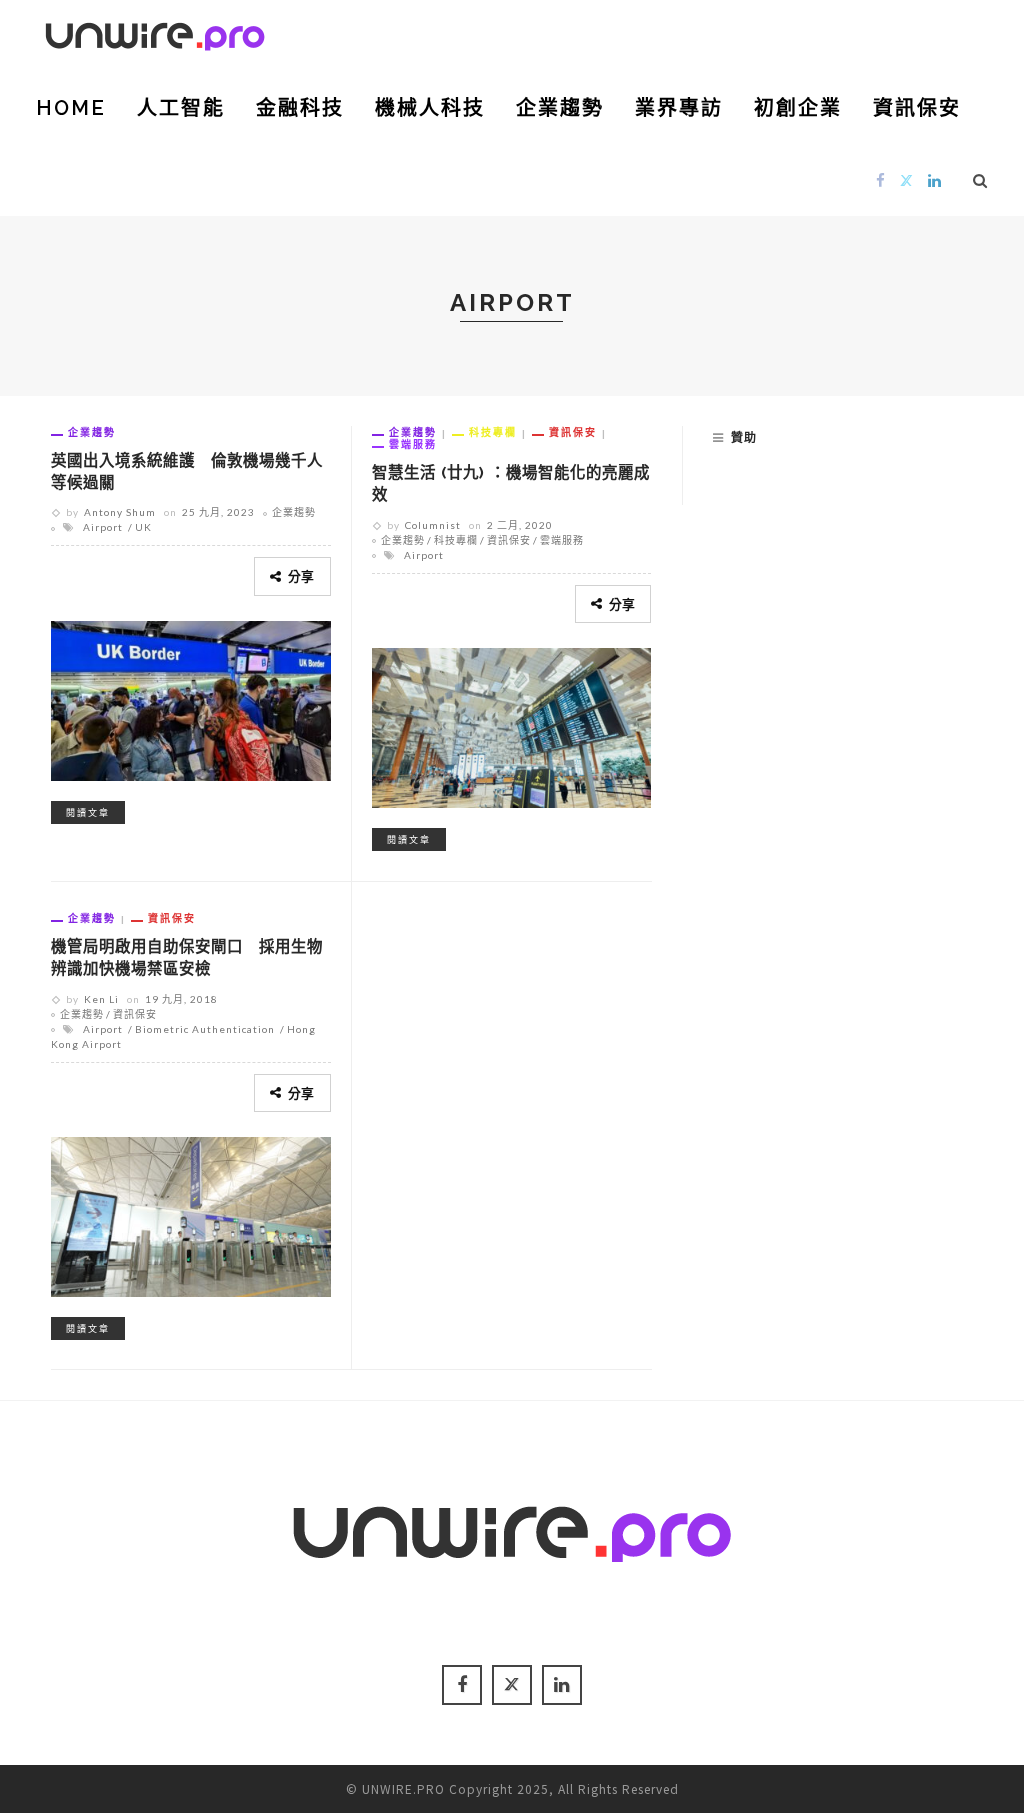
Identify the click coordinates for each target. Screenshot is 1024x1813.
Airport (103, 527)
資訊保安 (917, 108)
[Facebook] (881, 179)
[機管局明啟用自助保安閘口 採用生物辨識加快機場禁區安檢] (191, 1214)
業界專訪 (679, 108)
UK (143, 527)
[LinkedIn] (935, 179)
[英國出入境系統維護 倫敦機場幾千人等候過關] (191, 698)
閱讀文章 (88, 812)
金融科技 (300, 108)
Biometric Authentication (205, 1029)
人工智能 (181, 108)
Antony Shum (120, 512)
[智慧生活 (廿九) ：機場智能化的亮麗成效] (512, 725)
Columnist (433, 525)
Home (71, 108)
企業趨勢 (560, 108)
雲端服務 (413, 444)
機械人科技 (430, 108)
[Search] (980, 180)
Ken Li (101, 999)
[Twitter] (907, 179)
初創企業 (798, 108)
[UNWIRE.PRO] (155, 33)
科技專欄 (493, 432)
